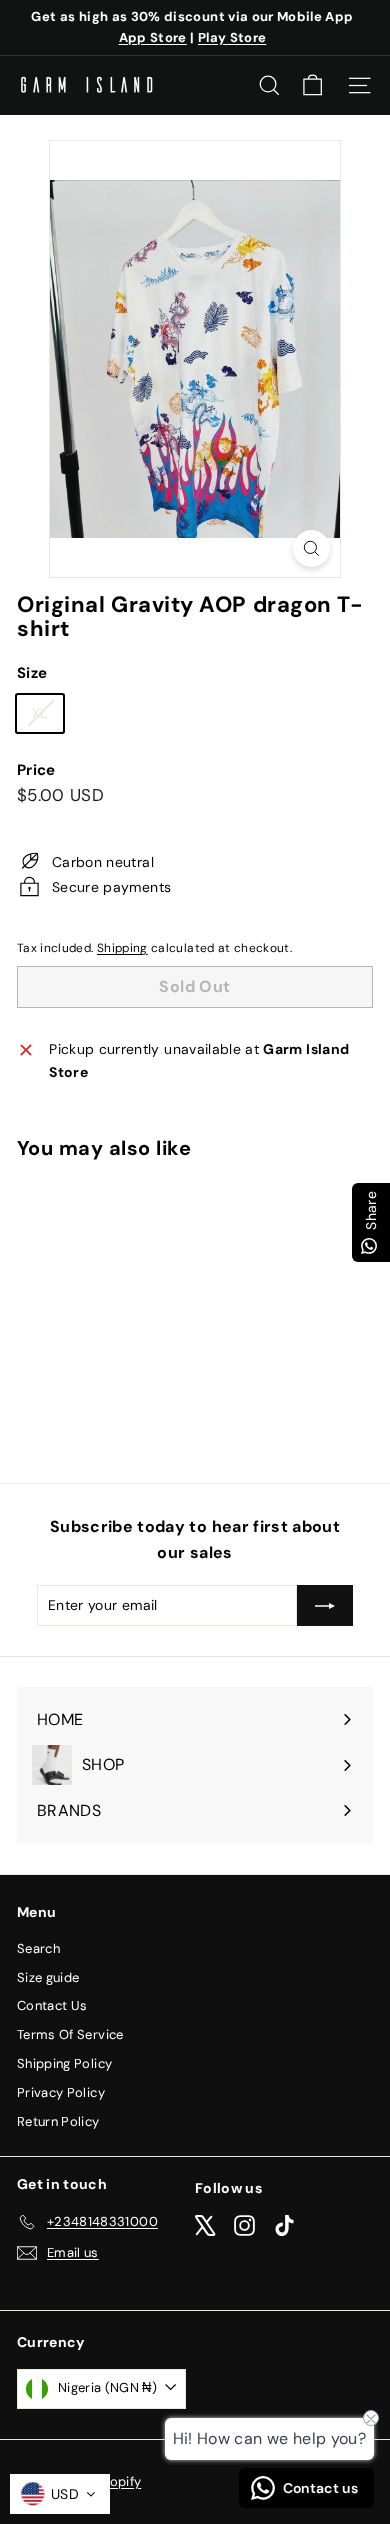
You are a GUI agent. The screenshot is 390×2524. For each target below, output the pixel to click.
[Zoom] (311, 548)
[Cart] (312, 85)
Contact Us (52, 2005)
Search (38, 1948)
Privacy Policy (61, 2092)
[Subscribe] (325, 1605)
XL (47, 717)
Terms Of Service (70, 2034)
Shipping (122, 948)
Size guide (48, 1977)
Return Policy (58, 2121)
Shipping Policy (64, 2063)
